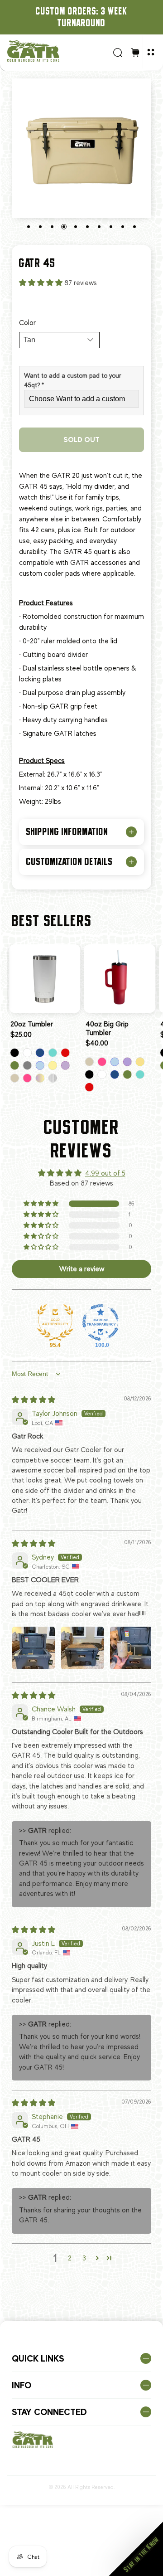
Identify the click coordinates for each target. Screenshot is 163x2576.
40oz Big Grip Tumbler (107, 1028)
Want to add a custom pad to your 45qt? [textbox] (73, 380)
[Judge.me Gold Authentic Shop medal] (55, 1322)
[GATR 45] (81, 148)
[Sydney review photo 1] (34, 1648)
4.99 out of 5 (105, 1173)
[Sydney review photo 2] (82, 1648)
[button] (42, 283)
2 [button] (70, 2258)
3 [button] (84, 2258)
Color (27, 323)
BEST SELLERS (52, 921)
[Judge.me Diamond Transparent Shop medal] (101, 1322)
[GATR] (57, 51)
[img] (34, 1400)
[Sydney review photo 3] (131, 1648)
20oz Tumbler (32, 1024)
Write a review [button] (82, 1269)
